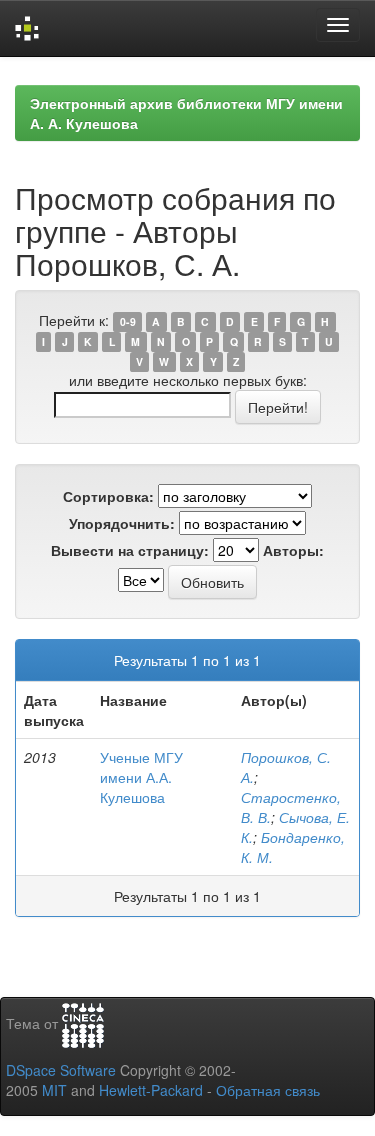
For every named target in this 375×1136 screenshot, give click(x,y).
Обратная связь (268, 1090)
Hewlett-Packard (151, 1090)
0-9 (128, 321)
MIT (54, 1090)
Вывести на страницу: (130, 550)
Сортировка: (108, 496)
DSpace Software (61, 1070)
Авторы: (293, 550)
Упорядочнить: (122, 523)
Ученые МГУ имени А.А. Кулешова (141, 777)
